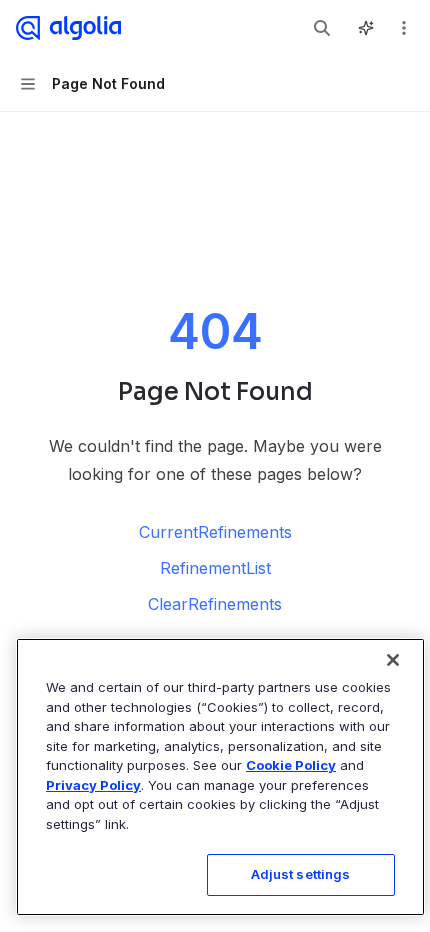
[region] (220, 777)
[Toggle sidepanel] (366, 28)
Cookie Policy (291, 765)
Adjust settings (301, 874)
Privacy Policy (93, 785)
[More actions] (404, 28)
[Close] (393, 660)
